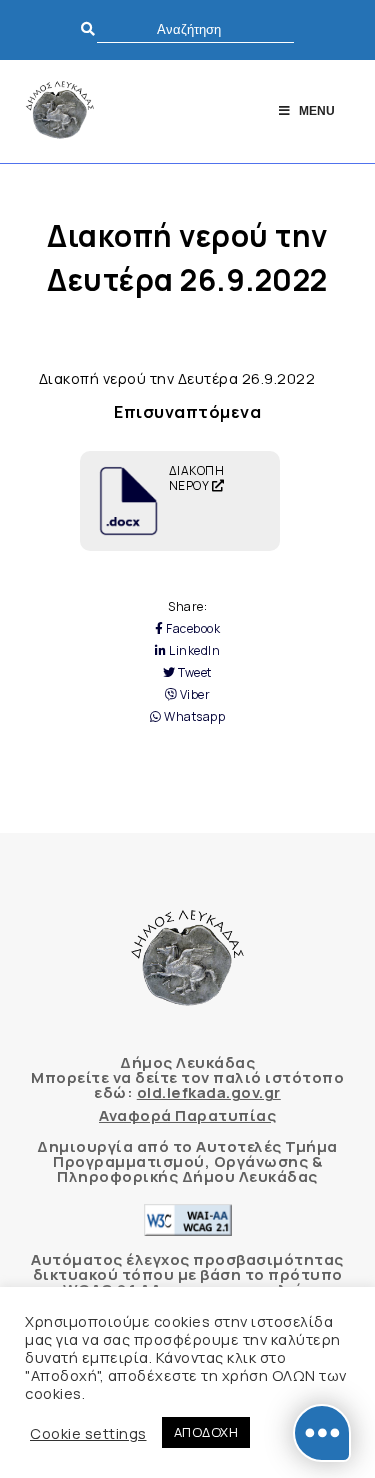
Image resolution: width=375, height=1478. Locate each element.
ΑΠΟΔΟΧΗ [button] (206, 1432)
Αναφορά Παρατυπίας (187, 1115)
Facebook (192, 629)
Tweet (194, 673)
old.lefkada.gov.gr (209, 1092)
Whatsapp (193, 717)
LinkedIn (193, 651)
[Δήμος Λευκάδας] (60, 111)
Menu (317, 111)
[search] (195, 29)
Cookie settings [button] (88, 1433)
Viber (193, 695)
